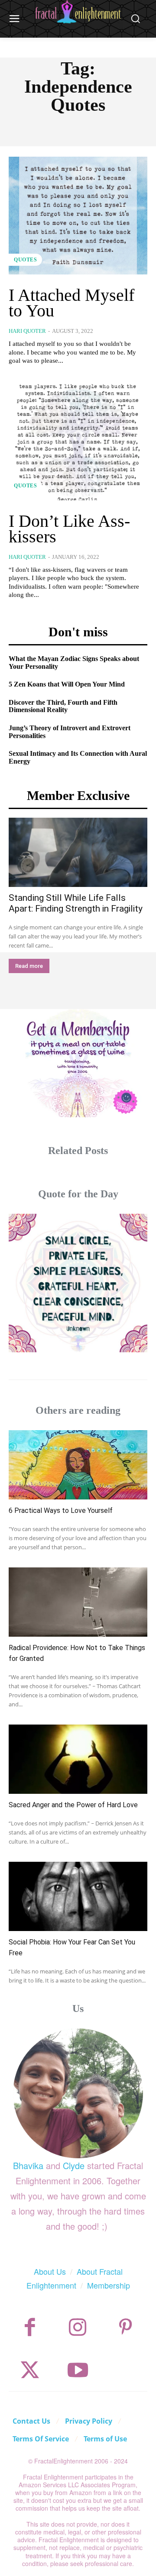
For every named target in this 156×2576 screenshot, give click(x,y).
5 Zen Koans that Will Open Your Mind (67, 684)
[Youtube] (78, 2370)
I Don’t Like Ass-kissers (69, 529)
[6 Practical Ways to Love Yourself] (78, 1465)
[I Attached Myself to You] (78, 216)
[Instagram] (78, 2327)
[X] (30, 2370)
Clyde (74, 2165)
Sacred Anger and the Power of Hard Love (73, 1805)
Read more (29, 966)
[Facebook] (30, 2327)
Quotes (25, 260)
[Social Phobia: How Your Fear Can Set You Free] (78, 1896)
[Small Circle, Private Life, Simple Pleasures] (78, 1283)
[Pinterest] (125, 2327)
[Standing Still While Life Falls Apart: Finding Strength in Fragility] (78, 852)
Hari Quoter (27, 331)
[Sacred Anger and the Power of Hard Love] (78, 1759)
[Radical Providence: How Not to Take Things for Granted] (78, 1602)
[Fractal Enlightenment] (78, 12)
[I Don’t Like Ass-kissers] (78, 442)
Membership (109, 2285)
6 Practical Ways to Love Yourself (61, 1510)
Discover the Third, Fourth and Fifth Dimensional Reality (63, 706)
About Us (50, 2271)
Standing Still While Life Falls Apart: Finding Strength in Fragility (76, 903)
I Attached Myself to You (71, 303)
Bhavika (28, 2165)
